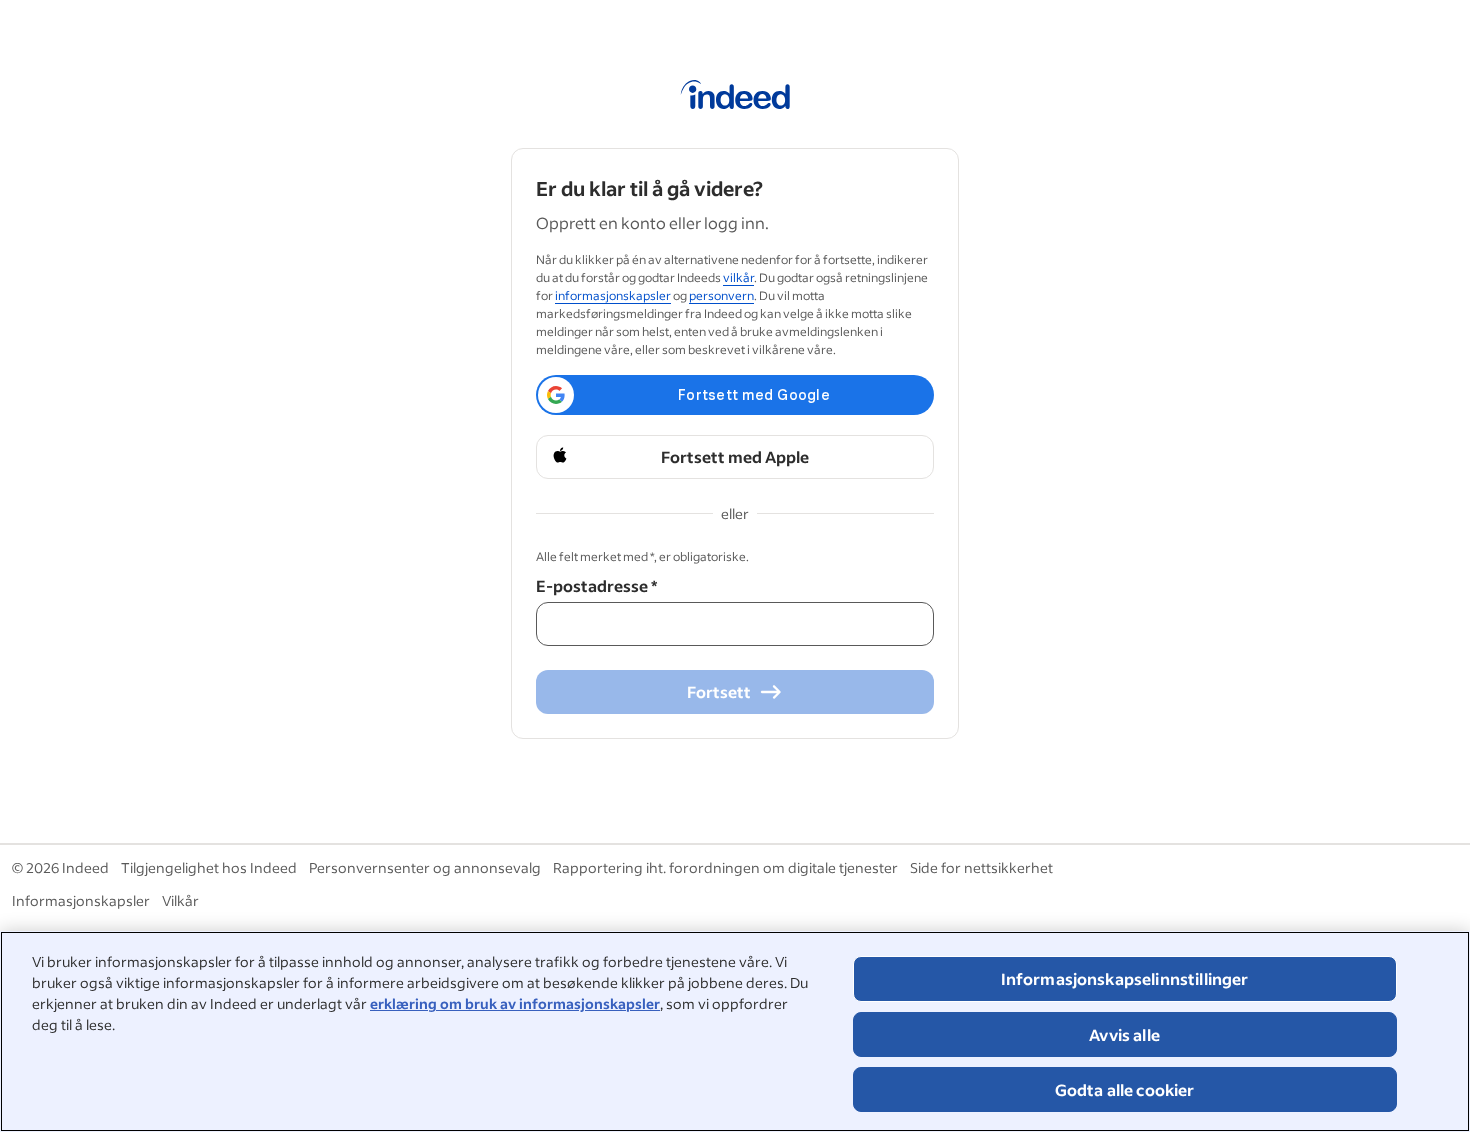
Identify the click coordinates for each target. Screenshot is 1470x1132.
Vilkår (180, 900)
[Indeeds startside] (735, 98)
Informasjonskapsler (81, 900)
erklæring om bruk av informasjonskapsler (515, 1003)
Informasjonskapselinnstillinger (1125, 978)
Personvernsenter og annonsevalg (425, 867)
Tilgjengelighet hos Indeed (209, 867)
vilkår (738, 277)
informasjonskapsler (613, 295)
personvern (721, 295)
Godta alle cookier (1125, 1089)
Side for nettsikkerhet (981, 867)
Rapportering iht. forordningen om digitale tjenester (725, 867)
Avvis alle (1124, 1034)
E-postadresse (596, 585)
